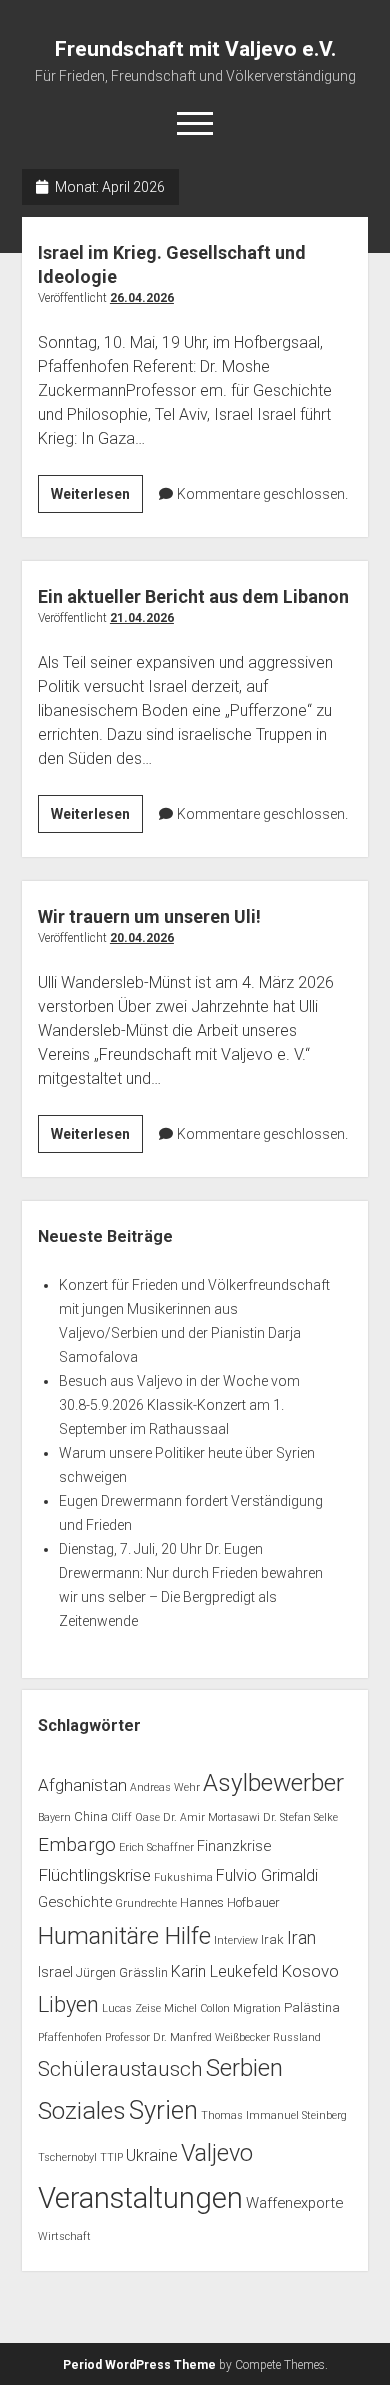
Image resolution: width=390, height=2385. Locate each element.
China (91, 1816)
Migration (257, 2008)
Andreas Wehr (165, 1787)
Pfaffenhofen (70, 2037)
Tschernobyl (67, 2157)
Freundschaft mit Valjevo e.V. (195, 49)
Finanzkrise (234, 1846)
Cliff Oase (135, 1817)
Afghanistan (82, 1785)
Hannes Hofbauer (230, 1902)
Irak (272, 1939)
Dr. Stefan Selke (300, 1817)
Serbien (244, 2068)
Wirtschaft (64, 2236)
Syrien (163, 2110)
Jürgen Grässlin (122, 1972)
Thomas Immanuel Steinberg (274, 2115)
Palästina (312, 2007)
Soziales (82, 2110)
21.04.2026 (142, 618)
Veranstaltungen (140, 2198)
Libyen (68, 2004)
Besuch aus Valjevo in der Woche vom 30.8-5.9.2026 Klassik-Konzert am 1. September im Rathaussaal (179, 1405)
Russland (297, 2037)
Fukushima (183, 1877)
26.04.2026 (142, 298)
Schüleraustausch (120, 2069)
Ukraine (152, 2155)
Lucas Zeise (131, 2008)
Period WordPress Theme (139, 2365)
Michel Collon (197, 2008)
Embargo (77, 1844)
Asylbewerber (273, 1782)
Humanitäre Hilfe (124, 1936)
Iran (301, 1937)
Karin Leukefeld (224, 1971)
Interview (236, 1940)
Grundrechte (146, 1903)
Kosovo (310, 1971)
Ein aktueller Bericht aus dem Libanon (193, 596)
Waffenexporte (294, 2203)
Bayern (54, 1817)
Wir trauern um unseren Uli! (149, 916)
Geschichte (75, 1902)
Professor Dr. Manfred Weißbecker (187, 2037)
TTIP (111, 2157)
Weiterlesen (97, 499)
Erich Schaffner (156, 1847)
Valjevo (217, 2153)
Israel (55, 1972)
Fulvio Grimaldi (267, 1875)
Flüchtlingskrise (94, 1875)
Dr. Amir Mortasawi (211, 1817)
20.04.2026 (142, 938)
